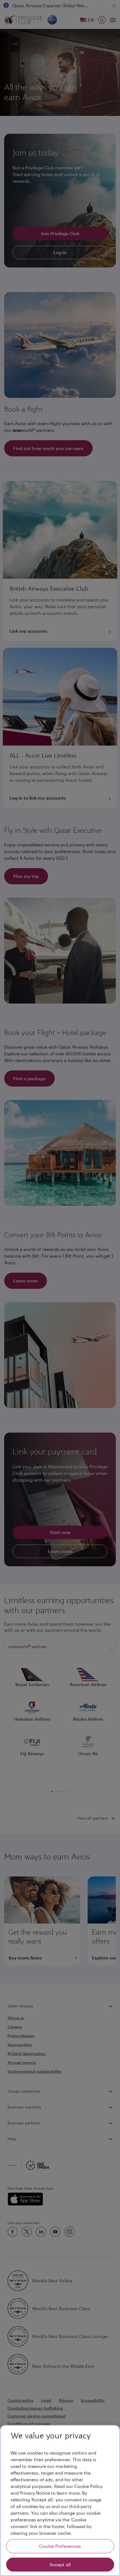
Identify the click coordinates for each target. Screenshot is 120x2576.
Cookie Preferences (60, 2546)
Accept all (60, 2564)
